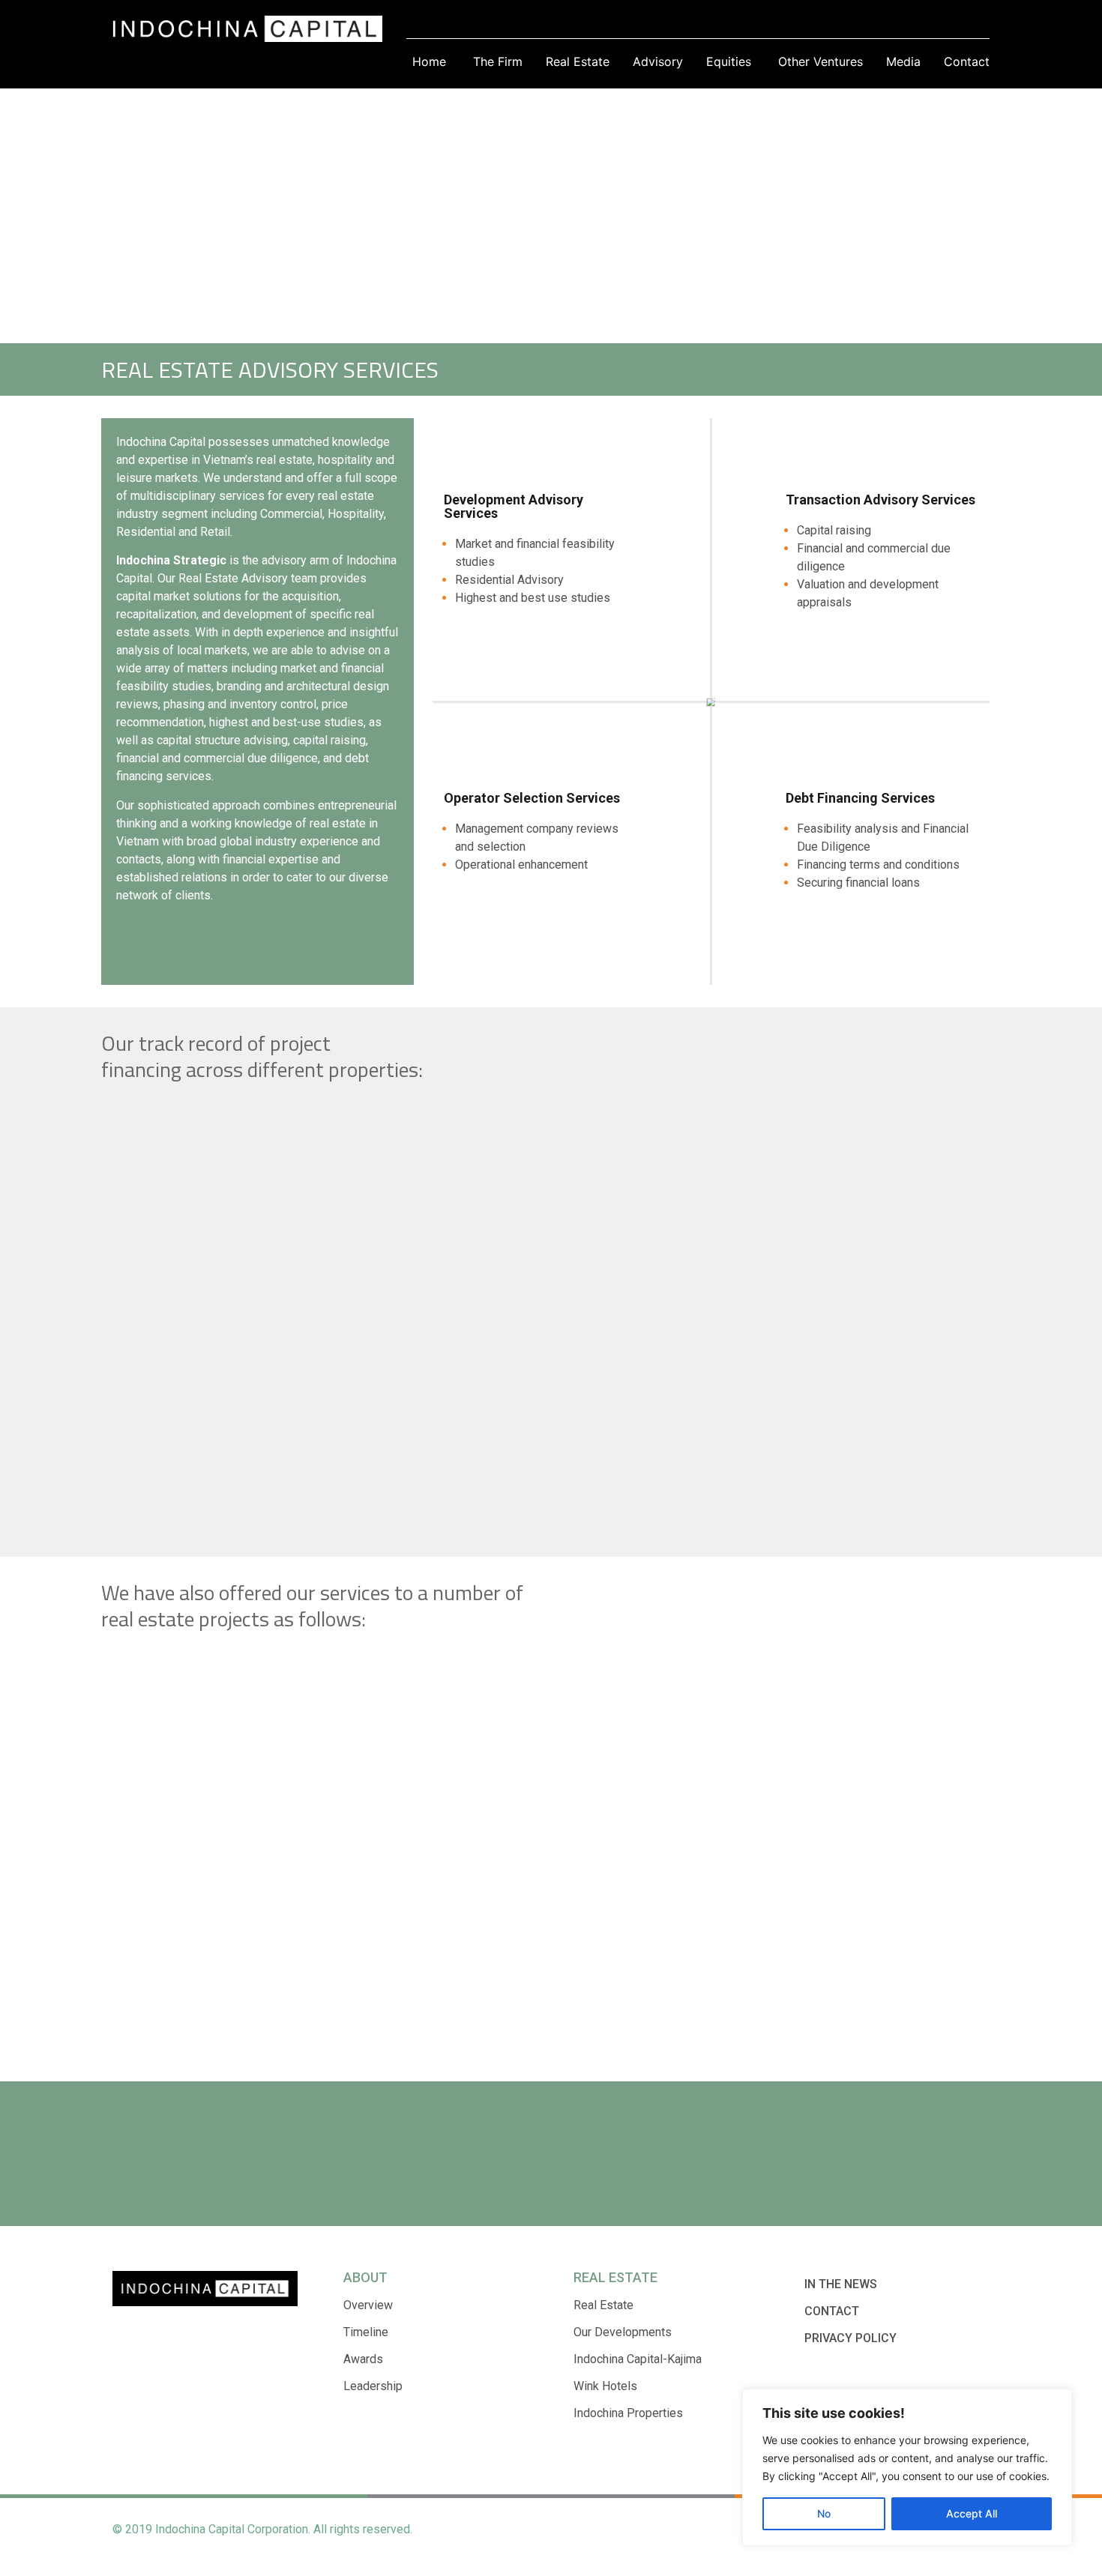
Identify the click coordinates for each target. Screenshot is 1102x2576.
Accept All (972, 2513)
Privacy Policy (850, 2338)
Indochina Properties (628, 2413)
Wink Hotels (605, 2386)
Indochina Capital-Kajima (638, 2359)
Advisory (658, 61)
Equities (729, 61)
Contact (967, 61)
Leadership (373, 2386)
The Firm (498, 61)
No (824, 2513)
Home (429, 61)
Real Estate (578, 61)
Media (903, 61)
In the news (841, 2284)
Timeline (366, 2332)
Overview (368, 2305)
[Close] (1056, 2401)
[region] (907, 2467)
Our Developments (623, 2332)
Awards (363, 2359)
